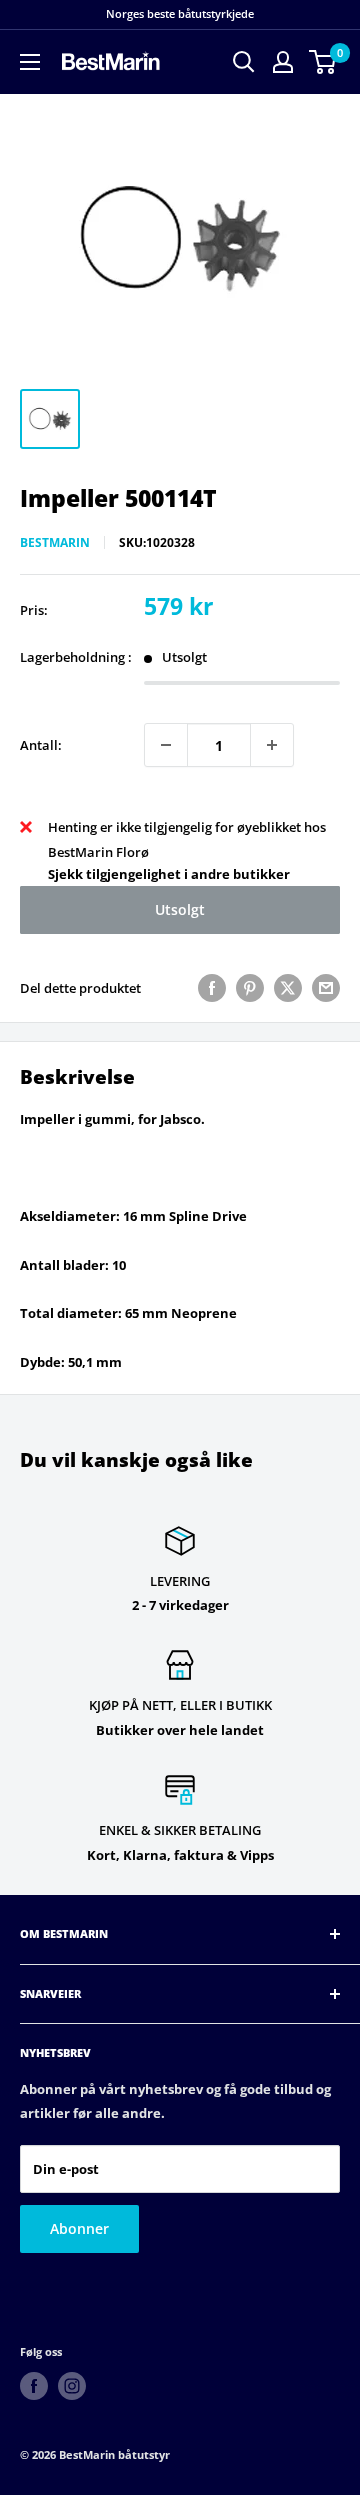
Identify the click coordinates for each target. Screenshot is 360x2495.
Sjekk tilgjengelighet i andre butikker (169, 874)
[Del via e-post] (326, 988)
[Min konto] (283, 62)
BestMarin (55, 542)
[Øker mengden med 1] (272, 745)
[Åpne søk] (244, 62)
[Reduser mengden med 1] (166, 745)
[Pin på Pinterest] (250, 988)
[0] (323, 62)
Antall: (41, 745)
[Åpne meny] (30, 62)
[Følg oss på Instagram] (72, 2386)
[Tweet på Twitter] (288, 988)
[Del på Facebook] (212, 988)
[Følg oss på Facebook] (34, 2386)
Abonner (79, 2228)
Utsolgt (180, 909)
